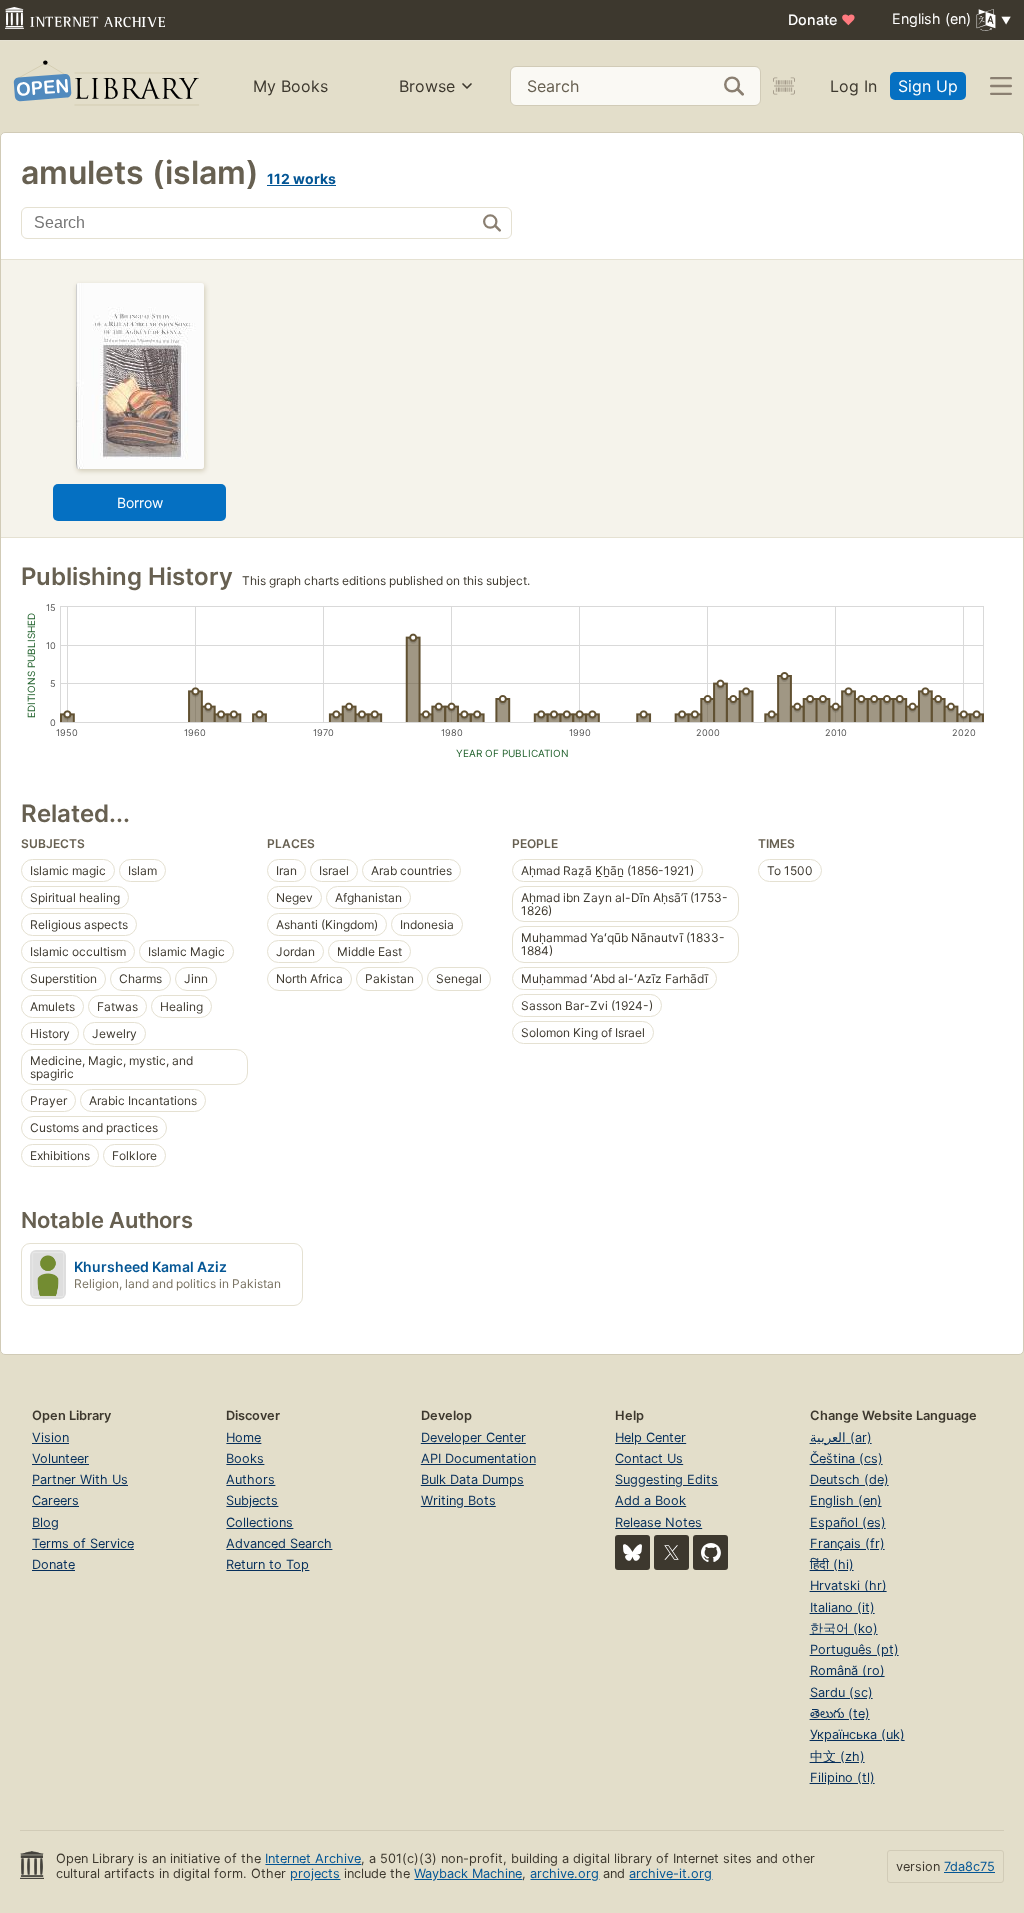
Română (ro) (847, 1670)
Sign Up (928, 86)
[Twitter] (671, 1552)
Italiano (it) (842, 1607)
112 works (301, 178)
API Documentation (478, 1458)
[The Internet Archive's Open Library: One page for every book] (104, 86)
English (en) (846, 1500)
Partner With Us (80, 1479)
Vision (50, 1437)
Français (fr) (847, 1543)
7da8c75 (969, 1866)
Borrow (140, 502)
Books (245, 1458)
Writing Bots (458, 1500)
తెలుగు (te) (840, 1713)
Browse (427, 86)
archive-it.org (670, 1873)
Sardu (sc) (841, 1692)
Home (243, 1437)
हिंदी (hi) (832, 1564)
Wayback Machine (468, 1873)
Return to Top (267, 1564)
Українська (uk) (857, 1734)
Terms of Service (83, 1543)
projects (315, 1873)
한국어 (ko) (844, 1628)
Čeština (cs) (846, 1458)
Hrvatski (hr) (848, 1585)
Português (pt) (854, 1649)
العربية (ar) (841, 1437)
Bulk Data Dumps (472, 1479)
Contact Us (649, 1458)
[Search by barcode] (784, 86)
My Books (290, 86)
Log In (853, 86)
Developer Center (473, 1437)
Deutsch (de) (849, 1479)
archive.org (564, 1873)
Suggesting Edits (666, 1479)
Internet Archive (313, 1858)
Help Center (650, 1437)
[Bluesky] (632, 1552)
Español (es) (848, 1522)
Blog (45, 1522)
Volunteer (60, 1458)
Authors (250, 1479)
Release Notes (658, 1522)
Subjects (252, 1500)
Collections (259, 1522)
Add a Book (650, 1500)
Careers (55, 1500)
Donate (822, 19)
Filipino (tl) (842, 1777)
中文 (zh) (837, 1756)
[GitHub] (710, 1552)
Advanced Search (279, 1543)
